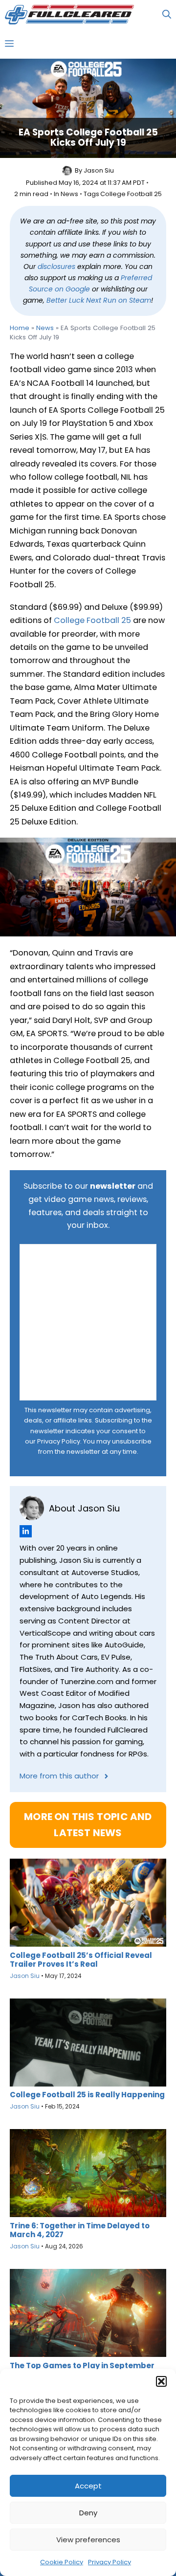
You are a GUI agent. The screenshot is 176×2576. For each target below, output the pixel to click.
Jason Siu (99, 170)
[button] (161, 2381)
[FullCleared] (69, 15)
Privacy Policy (110, 2562)
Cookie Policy (62, 2562)
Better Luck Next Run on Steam (99, 300)
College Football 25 (131, 194)
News (69, 194)
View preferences (88, 2540)
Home (20, 328)
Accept (88, 2486)
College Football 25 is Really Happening (87, 2095)
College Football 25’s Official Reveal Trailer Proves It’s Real (81, 1960)
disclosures (56, 266)
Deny (88, 2513)
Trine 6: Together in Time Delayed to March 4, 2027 (80, 2230)
